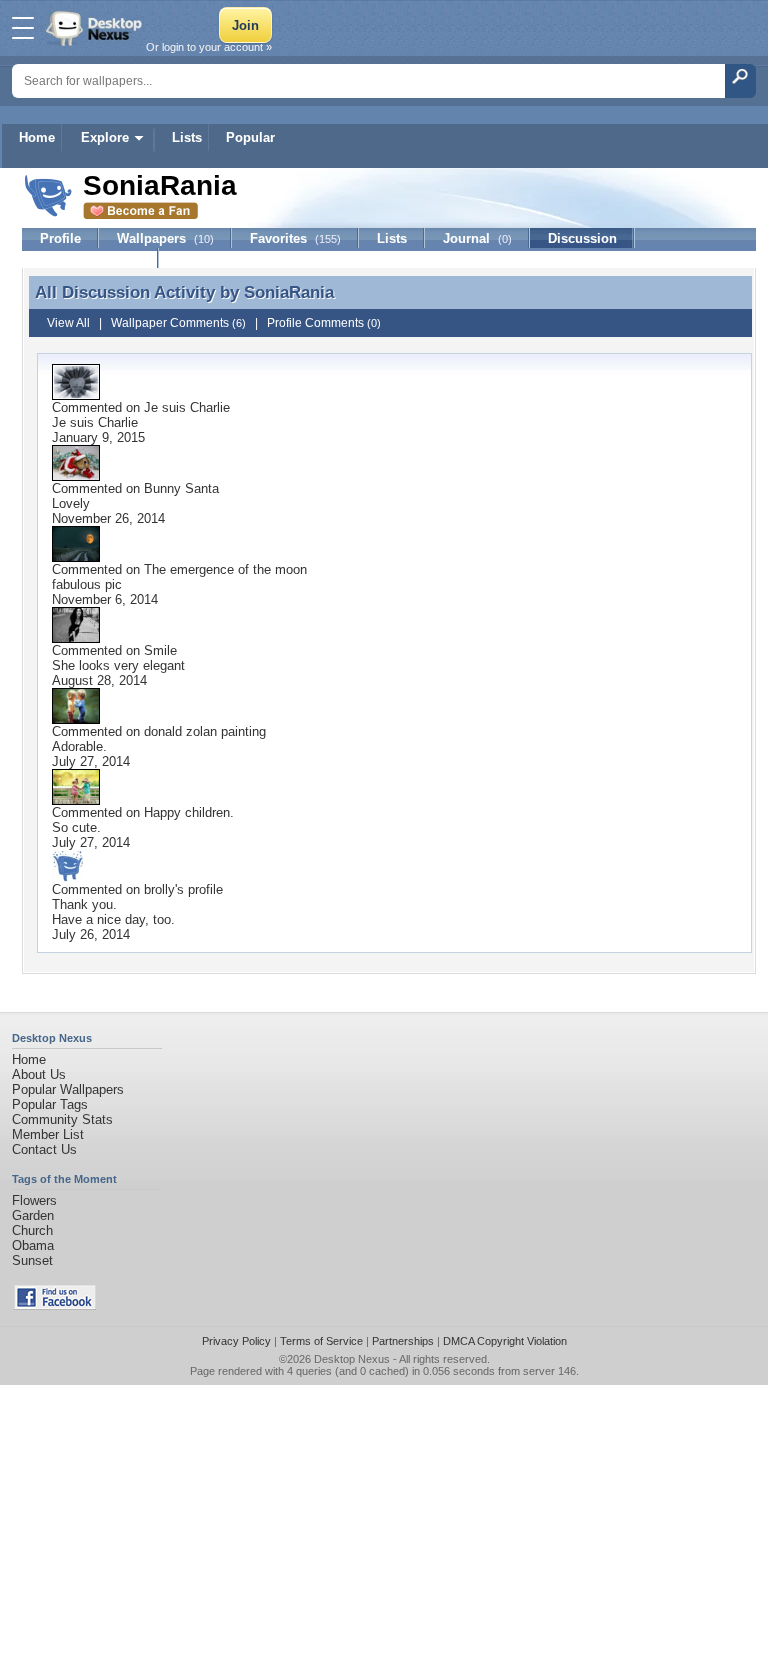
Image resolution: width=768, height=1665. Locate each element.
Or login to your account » (209, 47)
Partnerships (403, 1341)
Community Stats (62, 1119)
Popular (250, 137)
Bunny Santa (181, 488)
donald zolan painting (205, 731)
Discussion (582, 238)
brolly (159, 889)
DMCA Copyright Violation (505, 1341)
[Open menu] (23, 28)
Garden (33, 1215)
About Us (39, 1074)
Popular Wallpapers (68, 1089)
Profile (60, 238)
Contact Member (90, 258)
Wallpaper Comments (178, 323)
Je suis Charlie (187, 407)
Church (32, 1230)
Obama (33, 1245)
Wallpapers (165, 238)
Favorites (295, 238)
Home (37, 137)
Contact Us (44, 1149)
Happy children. (189, 812)
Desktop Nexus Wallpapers (96, 28)
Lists (187, 137)
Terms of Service (321, 1341)
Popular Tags (50, 1104)
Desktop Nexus (352, 1359)
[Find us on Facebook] (55, 1305)
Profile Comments (324, 323)
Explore (105, 137)
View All (68, 323)
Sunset (32, 1260)
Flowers (34, 1200)
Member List (48, 1134)
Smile (160, 650)
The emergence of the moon (225, 569)
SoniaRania (289, 292)
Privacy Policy (236, 1341)
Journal (477, 238)
